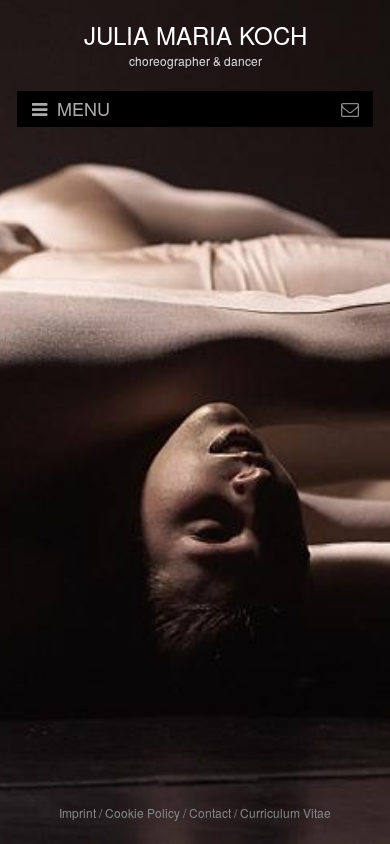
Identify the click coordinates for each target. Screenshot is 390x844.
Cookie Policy (142, 812)
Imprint (77, 812)
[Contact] (350, 109)
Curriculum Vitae (285, 812)
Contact (210, 812)
